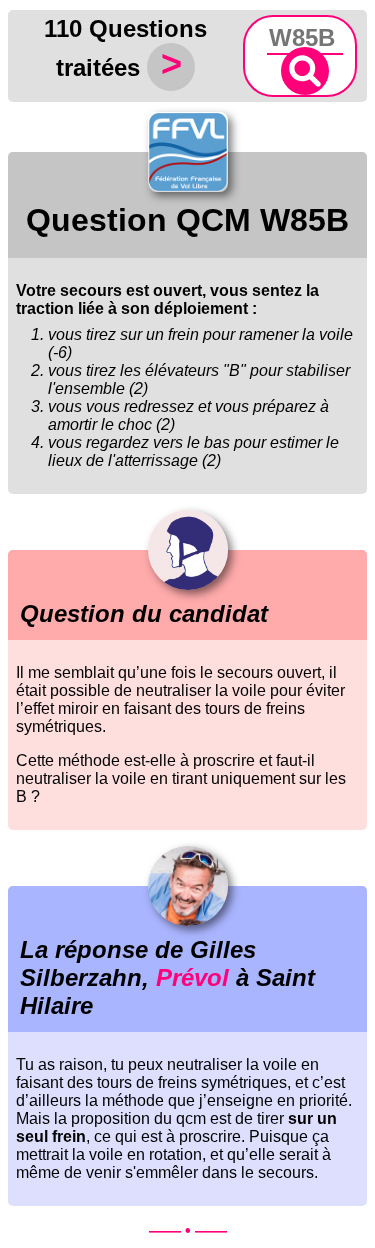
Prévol (192, 977)
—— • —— (188, 1230)
